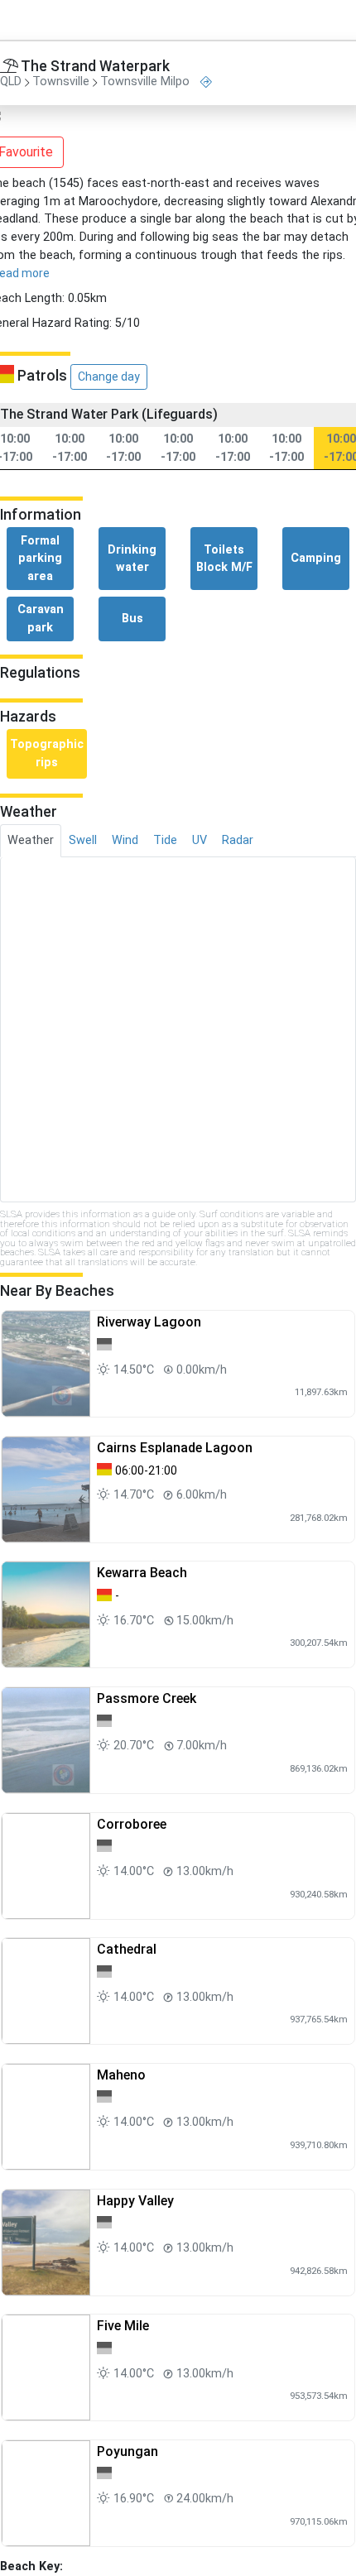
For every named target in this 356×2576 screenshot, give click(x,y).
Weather (31, 840)
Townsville (61, 82)
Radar (238, 840)
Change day (109, 377)
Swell (83, 840)
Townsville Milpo (145, 82)
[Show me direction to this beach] (206, 82)
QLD (11, 82)
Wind (125, 840)
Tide (165, 840)
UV (200, 840)
